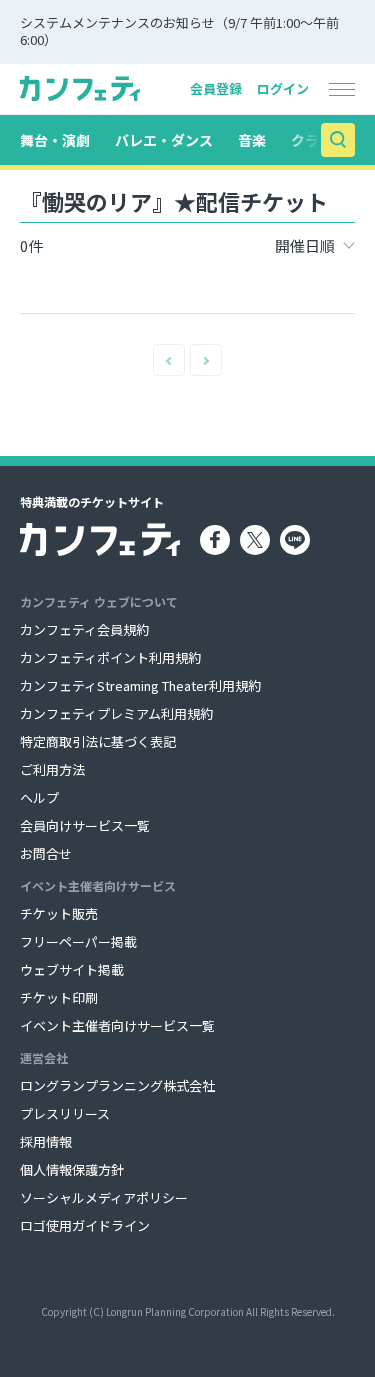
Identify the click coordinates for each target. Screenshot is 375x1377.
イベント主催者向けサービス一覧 (117, 1025)
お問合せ (46, 853)
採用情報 (46, 1141)
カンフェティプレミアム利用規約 (116, 713)
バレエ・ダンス (164, 140)
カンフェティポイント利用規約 (110, 657)
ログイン (283, 88)
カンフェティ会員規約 (84, 629)
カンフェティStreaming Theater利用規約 (140, 685)
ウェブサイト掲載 (72, 969)
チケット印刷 (59, 997)
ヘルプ (39, 797)
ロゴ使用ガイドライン (85, 1225)
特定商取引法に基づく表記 (98, 741)
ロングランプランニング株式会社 (117, 1085)
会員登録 (216, 88)
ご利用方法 (52, 769)
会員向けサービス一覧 (85, 825)
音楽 (252, 140)
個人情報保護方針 (72, 1169)
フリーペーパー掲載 (78, 941)
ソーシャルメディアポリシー (104, 1197)
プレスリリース (65, 1113)
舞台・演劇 (55, 140)
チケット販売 (59, 913)
